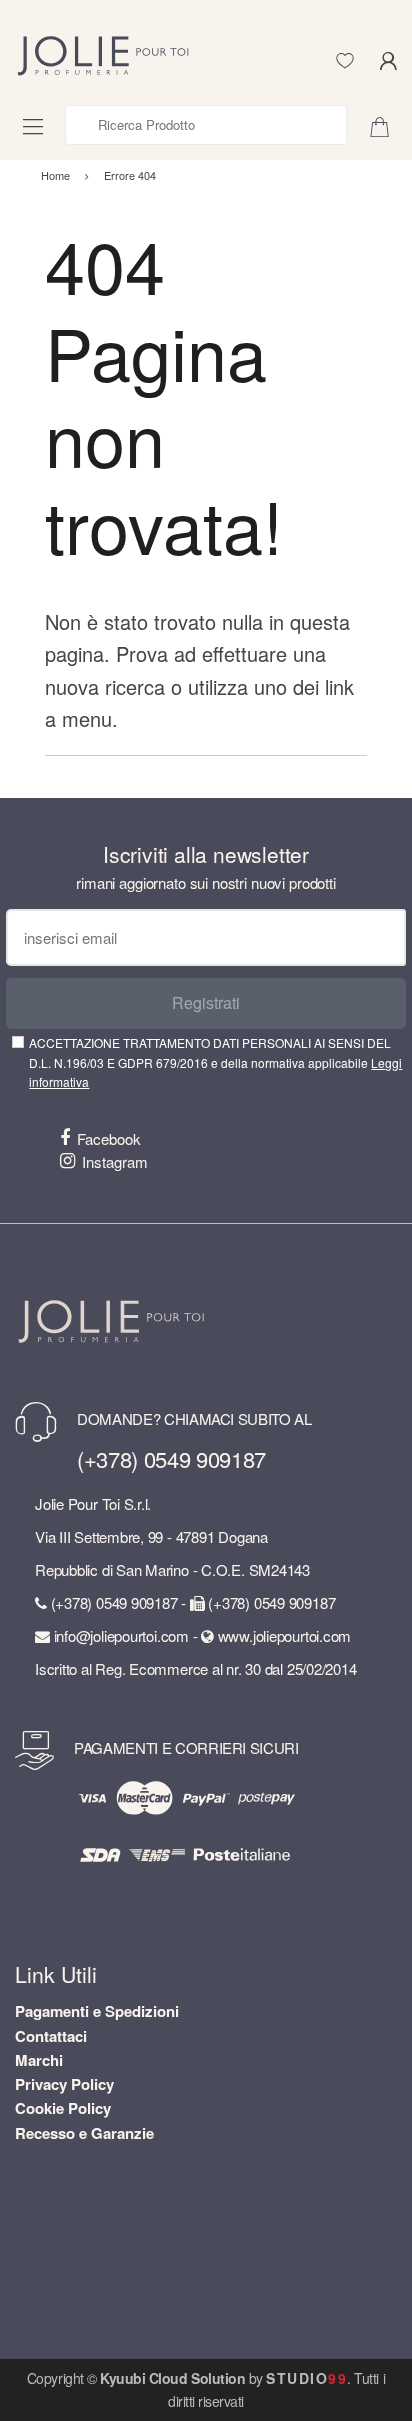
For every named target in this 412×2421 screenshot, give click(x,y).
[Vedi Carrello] (387, 125)
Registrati (206, 1002)
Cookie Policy (63, 2108)
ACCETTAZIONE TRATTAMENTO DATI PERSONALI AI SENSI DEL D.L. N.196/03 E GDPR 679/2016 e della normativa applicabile (215, 1062)
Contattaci (51, 2036)
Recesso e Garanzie (84, 2133)
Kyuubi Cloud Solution (172, 2378)
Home (55, 175)
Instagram (115, 1161)
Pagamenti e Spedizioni (97, 2011)
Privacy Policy (64, 2084)
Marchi (39, 2060)
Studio (306, 2378)
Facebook (109, 1138)
